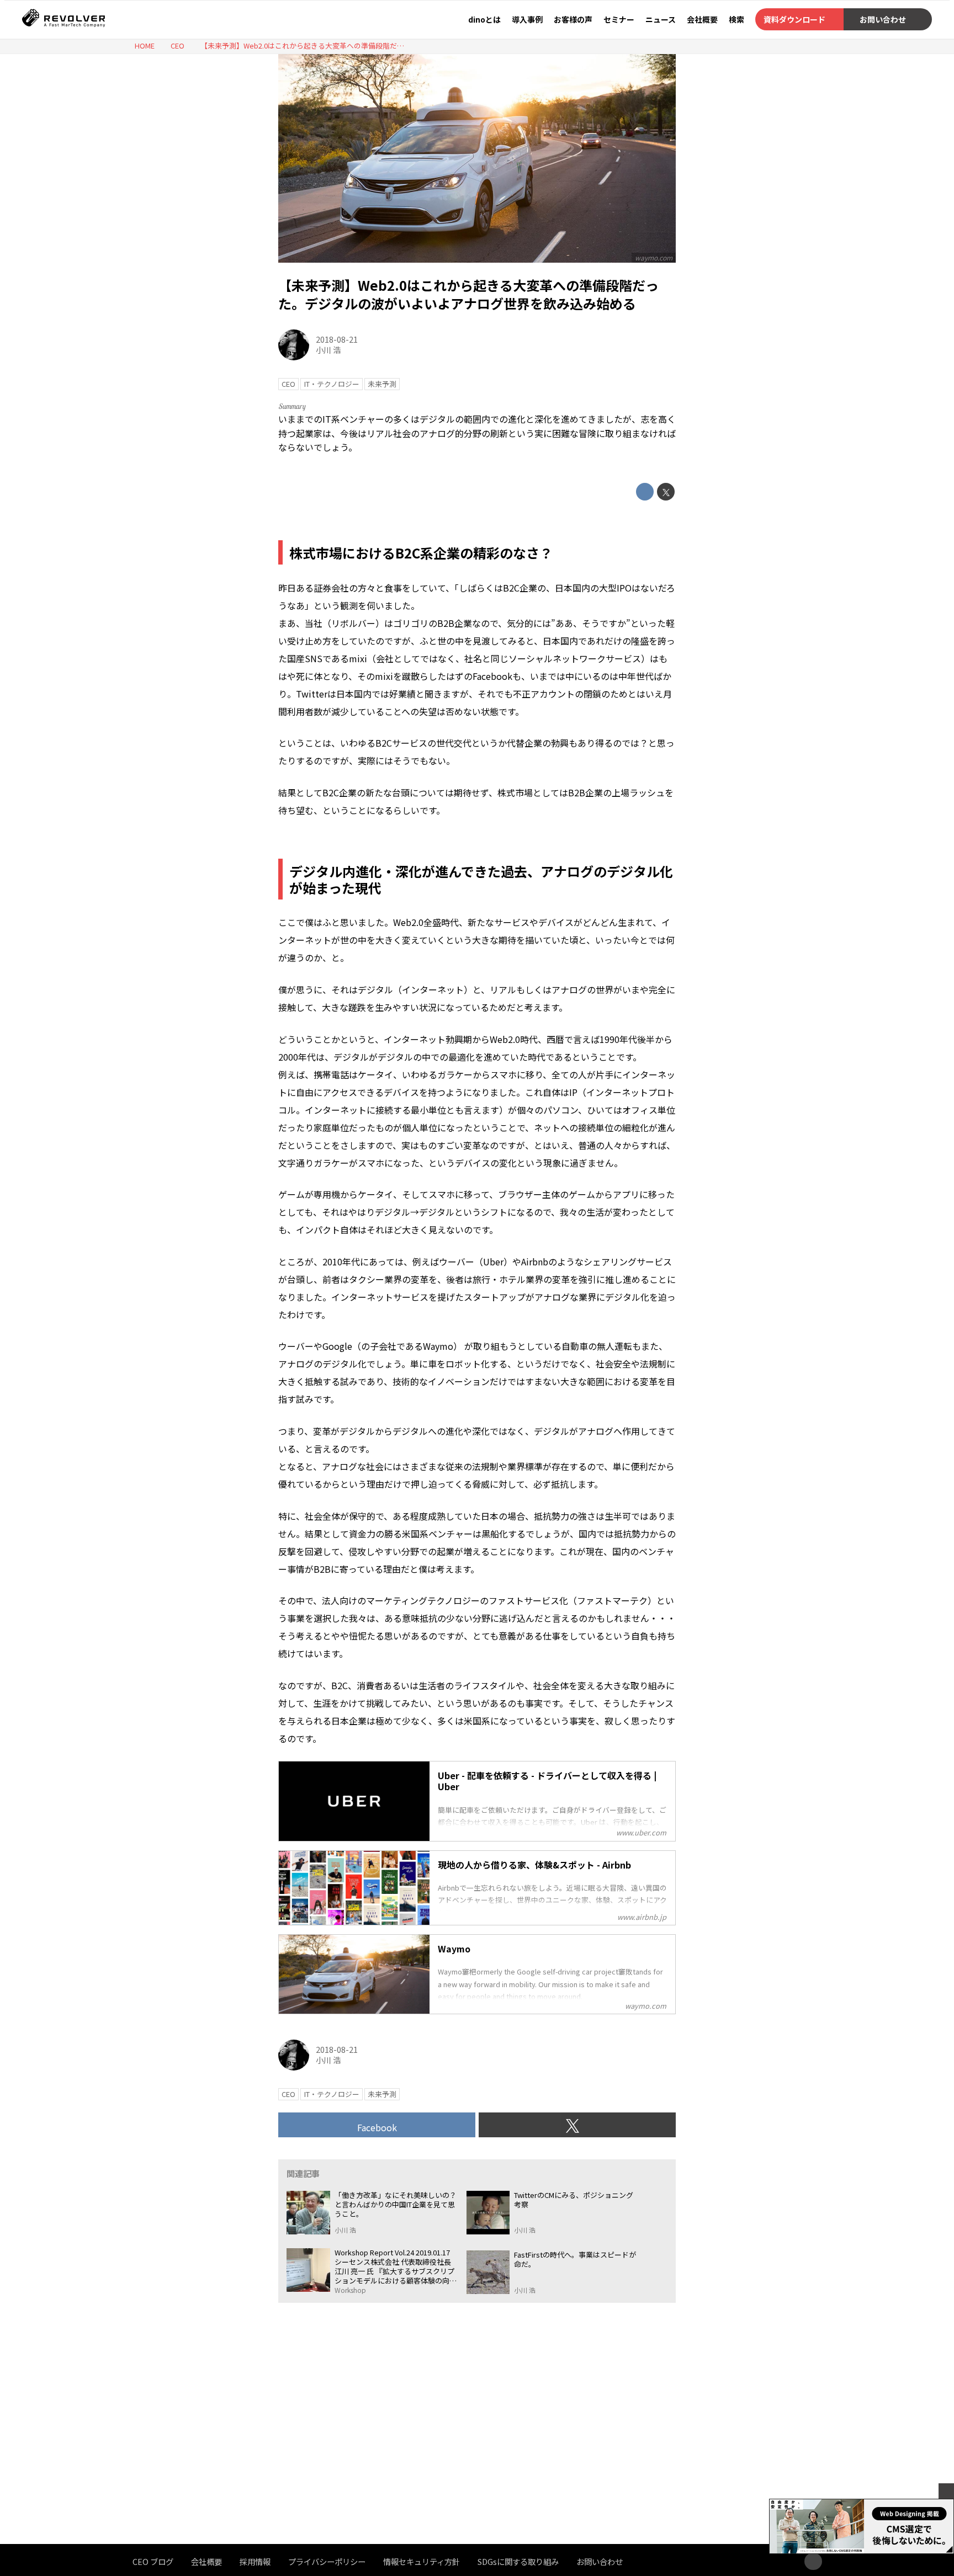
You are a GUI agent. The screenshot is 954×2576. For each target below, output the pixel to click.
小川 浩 (328, 350)
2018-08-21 (337, 339)
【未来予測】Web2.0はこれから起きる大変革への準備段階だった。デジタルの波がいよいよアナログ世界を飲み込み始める (468, 294)
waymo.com (654, 257)
